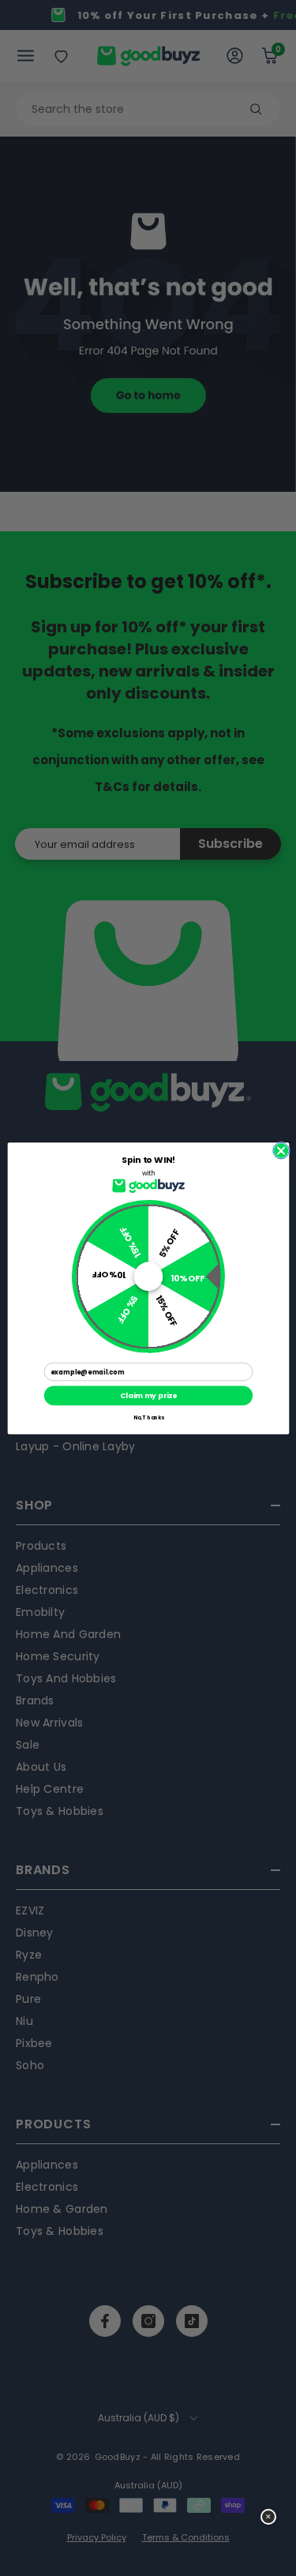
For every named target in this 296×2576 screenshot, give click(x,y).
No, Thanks (148, 1417)
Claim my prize (148, 1395)
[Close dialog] (281, 1151)
